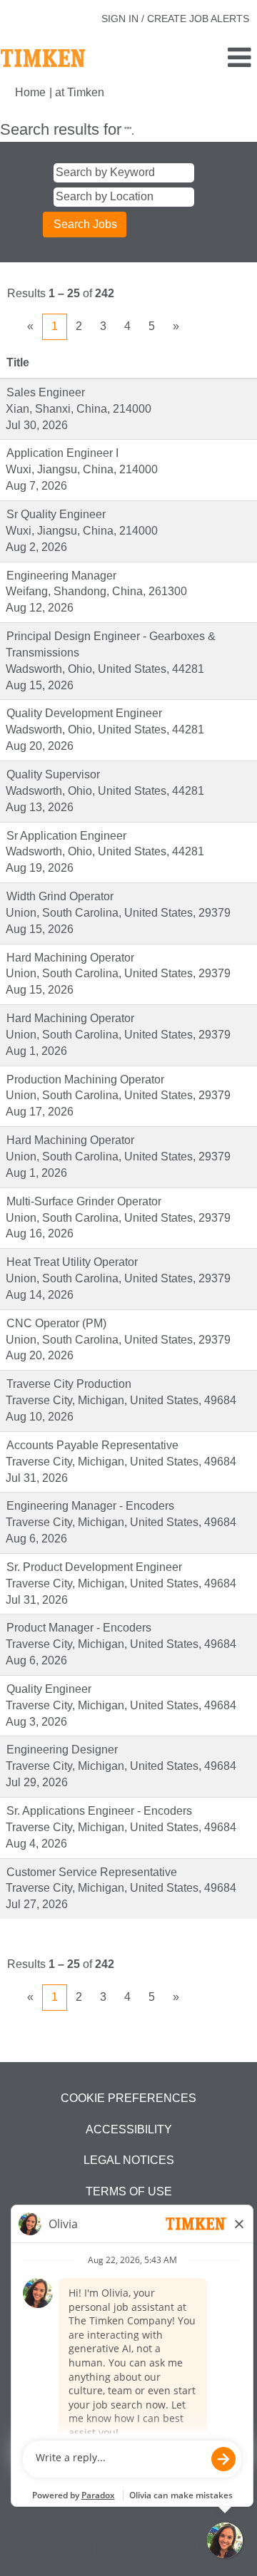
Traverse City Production (69, 1384)
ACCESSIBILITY (129, 2129)
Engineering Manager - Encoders (90, 1506)
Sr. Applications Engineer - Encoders (99, 1811)
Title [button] (18, 362)
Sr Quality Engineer (56, 514)
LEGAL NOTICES (129, 2160)
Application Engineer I (62, 453)
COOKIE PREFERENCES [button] (128, 2098)
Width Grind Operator (60, 896)
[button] (214, 58)
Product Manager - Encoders (79, 1628)
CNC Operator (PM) (56, 1323)
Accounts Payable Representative (92, 1445)
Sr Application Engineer (66, 836)
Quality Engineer (49, 1689)
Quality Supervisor (53, 774)
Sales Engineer (46, 392)
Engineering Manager (61, 576)
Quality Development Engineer (84, 713)
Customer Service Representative (92, 1872)
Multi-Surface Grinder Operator (84, 1201)
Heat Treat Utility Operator (72, 1262)
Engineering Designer (62, 1750)
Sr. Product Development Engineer (94, 1567)
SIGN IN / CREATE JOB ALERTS (175, 19)
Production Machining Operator (85, 1080)
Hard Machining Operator (70, 958)
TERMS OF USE (129, 2191)
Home (30, 92)
